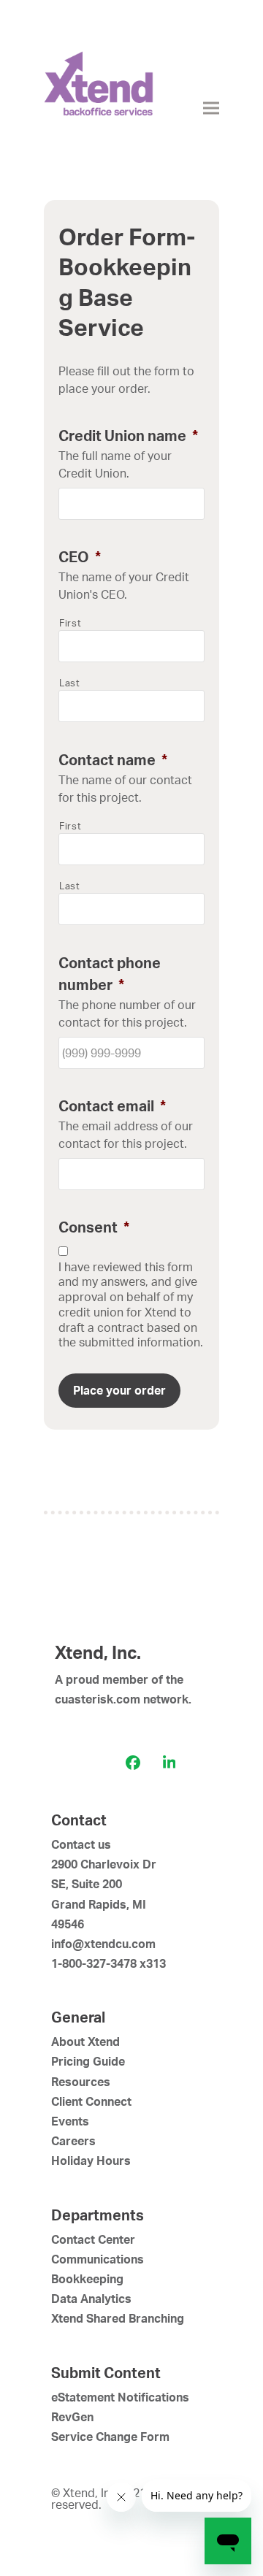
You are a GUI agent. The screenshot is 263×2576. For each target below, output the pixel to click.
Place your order (119, 1390)
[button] (211, 108)
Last (70, 683)
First (70, 623)
